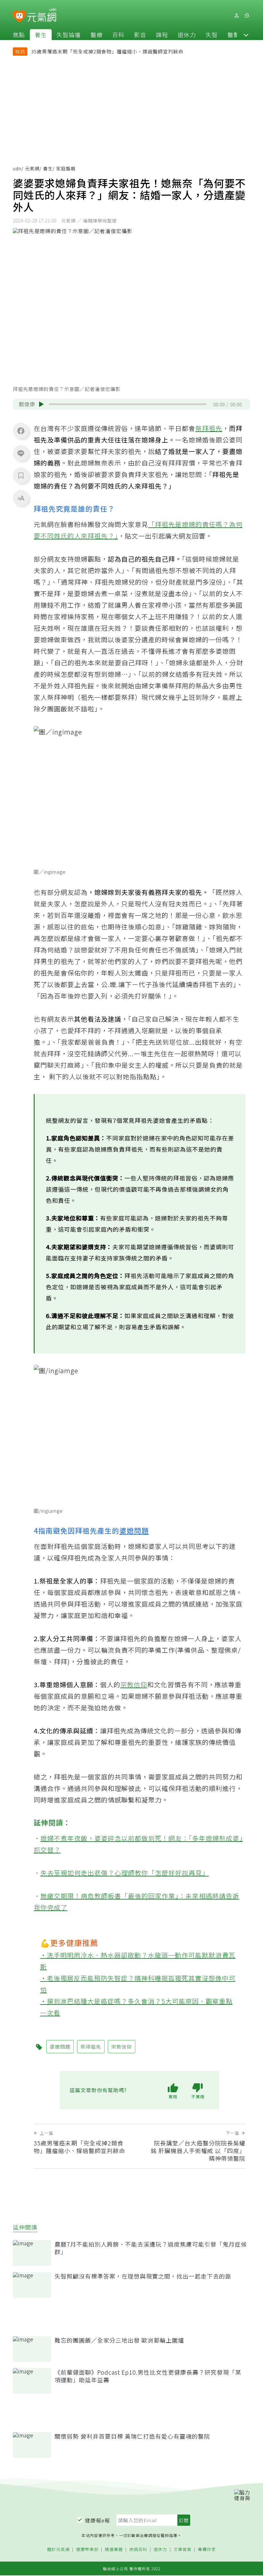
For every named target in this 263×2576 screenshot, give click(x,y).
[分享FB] (21, 431)
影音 (140, 35)
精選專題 (114, 2550)
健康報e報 (98, 2520)
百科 (118, 35)
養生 (41, 35)
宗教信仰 (134, 1685)
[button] (246, 35)
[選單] (247, 16)
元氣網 (32, 168)
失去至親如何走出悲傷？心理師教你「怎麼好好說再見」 (125, 1873)
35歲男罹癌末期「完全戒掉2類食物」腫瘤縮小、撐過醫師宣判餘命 (107, 51)
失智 (212, 35)
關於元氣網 (58, 2550)
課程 (162, 35)
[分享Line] (21, 453)
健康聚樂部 (87, 2550)
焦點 (19, 35)
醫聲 (233, 35)
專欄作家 (207, 2550)
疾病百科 (138, 2550)
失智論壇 (69, 35)
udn (17, 168)
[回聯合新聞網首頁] (19, 16)
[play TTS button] (41, 404)
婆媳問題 (134, 1530)
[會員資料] (236, 16)
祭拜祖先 (209, 428)
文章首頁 (182, 2550)
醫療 (97, 35)
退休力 (187, 35)
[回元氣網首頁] (42, 15)
